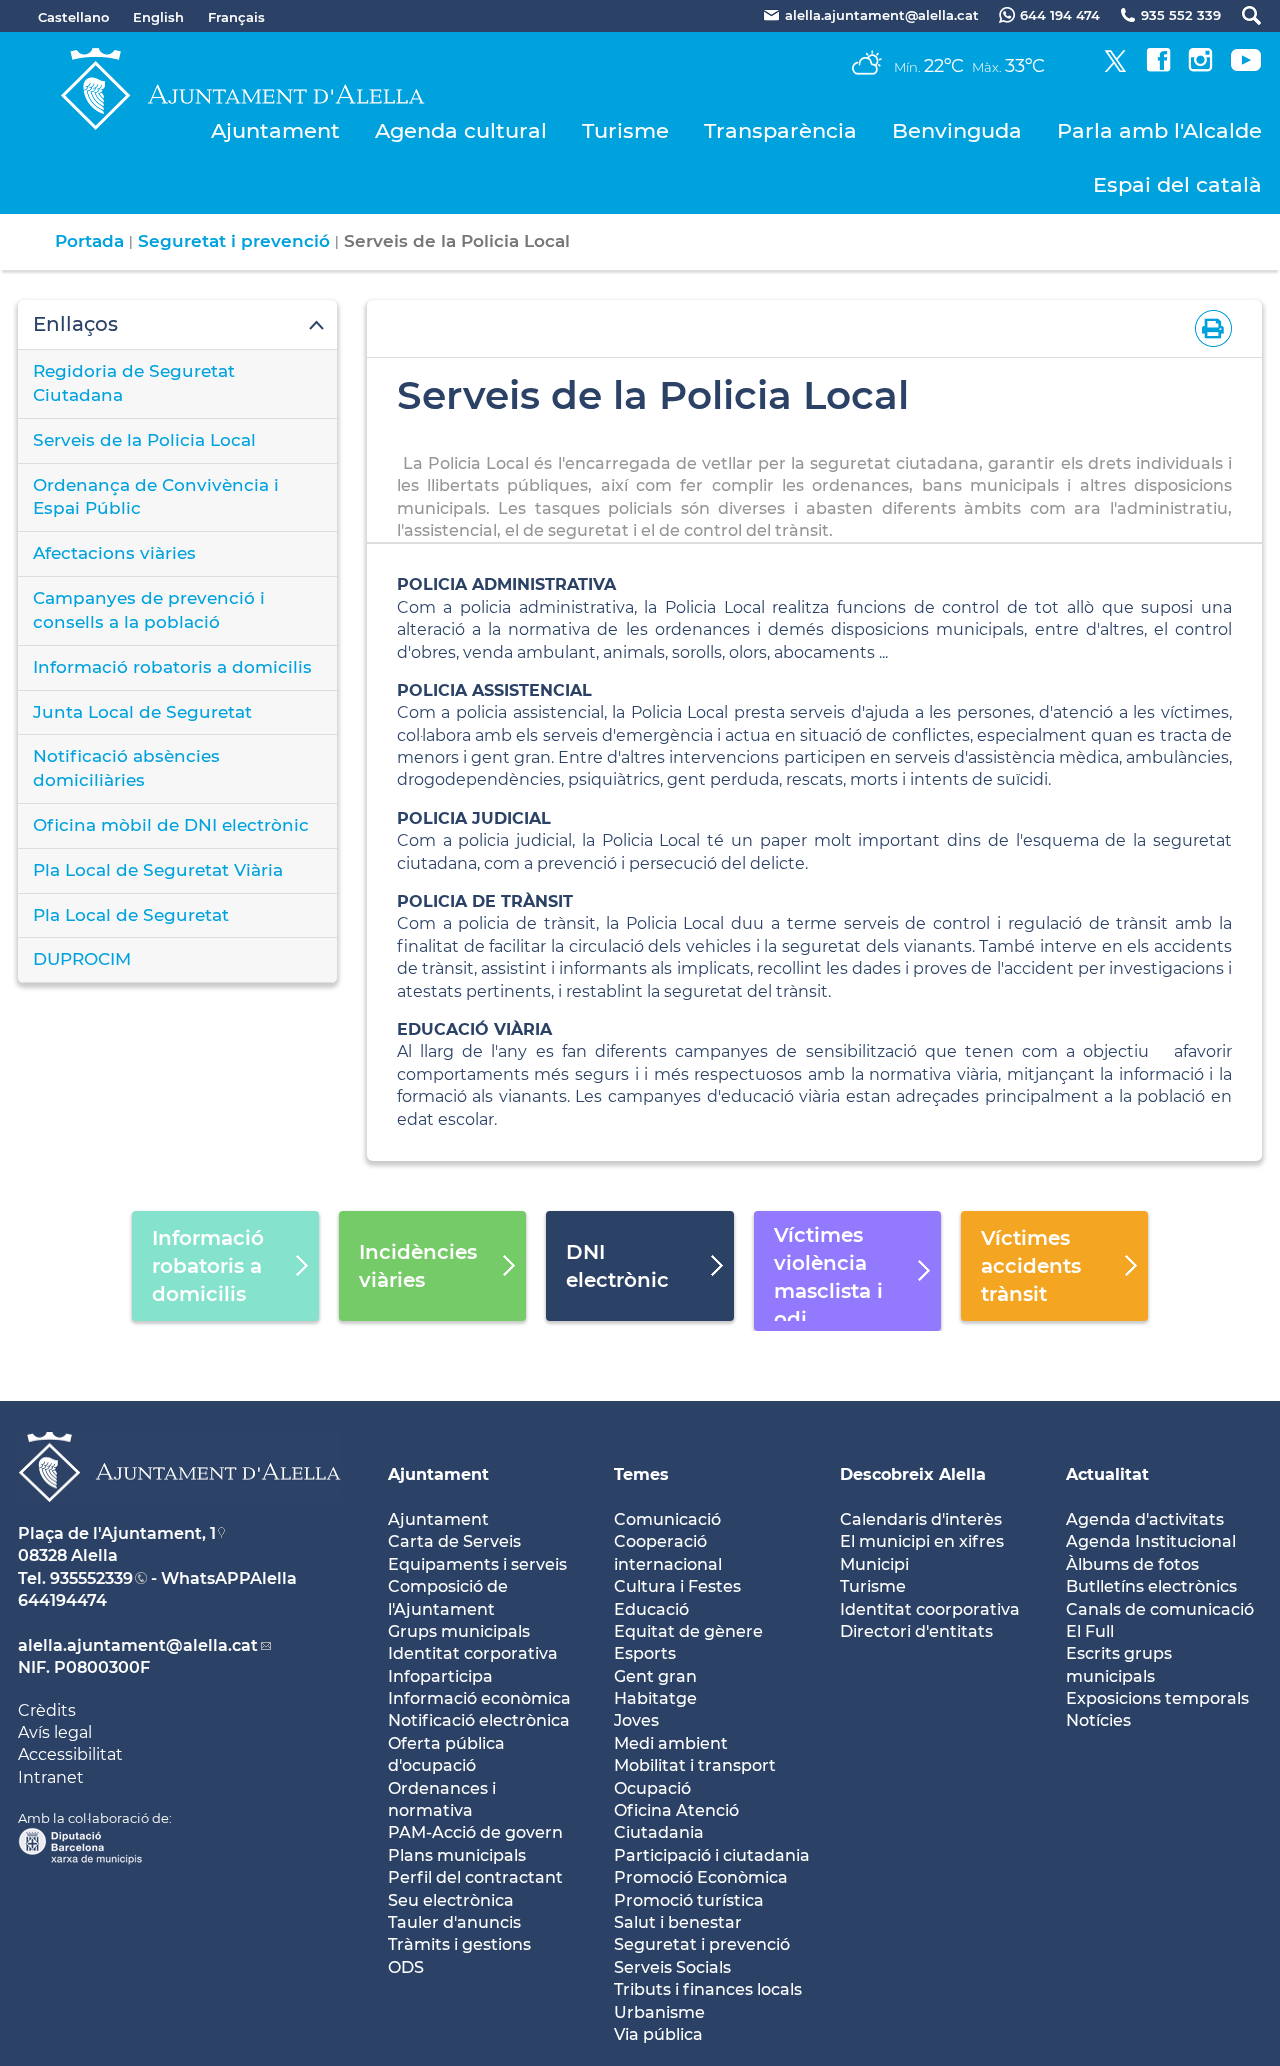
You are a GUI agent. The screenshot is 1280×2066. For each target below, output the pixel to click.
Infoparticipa (440, 1676)
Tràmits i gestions (459, 1944)
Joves (636, 1720)
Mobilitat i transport (695, 1765)
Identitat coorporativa (930, 1609)
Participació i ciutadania (712, 1855)
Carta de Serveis (454, 1541)
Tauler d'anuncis (454, 1922)
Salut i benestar (678, 1922)
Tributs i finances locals (708, 1989)
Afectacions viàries (114, 553)
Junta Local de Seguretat (142, 712)
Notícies (1098, 1720)
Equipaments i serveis (477, 1564)
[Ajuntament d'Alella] (179, 1517)
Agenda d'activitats (1145, 1519)
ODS (406, 1967)
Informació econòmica (479, 1698)
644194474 (62, 1600)
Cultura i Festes (677, 1586)
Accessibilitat (70, 1754)
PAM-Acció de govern (475, 1832)
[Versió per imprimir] (1209, 327)
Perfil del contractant (475, 1877)
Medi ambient (671, 1743)
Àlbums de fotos (1132, 1564)
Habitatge (655, 1698)
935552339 (91, 1578)
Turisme (625, 130)
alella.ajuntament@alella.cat (138, 1645)
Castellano (73, 17)
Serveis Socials (672, 1967)
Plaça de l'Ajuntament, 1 (117, 1533)
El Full (1090, 1631)
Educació (651, 1609)
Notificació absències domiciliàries (126, 768)
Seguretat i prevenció (234, 241)
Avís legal (55, 1732)
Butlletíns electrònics (1151, 1586)
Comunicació (667, 1519)
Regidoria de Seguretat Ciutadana (134, 383)
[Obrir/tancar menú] (177, 325)
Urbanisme (659, 2012)
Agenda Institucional (1151, 1541)
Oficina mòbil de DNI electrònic (171, 825)
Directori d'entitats (916, 1631)
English (158, 17)
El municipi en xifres (922, 1541)
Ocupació (652, 1788)
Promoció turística (689, 1900)
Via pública (658, 2034)
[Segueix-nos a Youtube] (1246, 66)
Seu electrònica (451, 1900)
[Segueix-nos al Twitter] (1115, 66)
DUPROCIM (82, 959)
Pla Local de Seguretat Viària (158, 870)
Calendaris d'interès (921, 1519)
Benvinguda (957, 130)
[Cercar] (1241, 15)
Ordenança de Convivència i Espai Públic (156, 497)
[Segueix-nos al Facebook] (1158, 66)
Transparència (780, 130)
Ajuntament (275, 130)
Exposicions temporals (1157, 1698)
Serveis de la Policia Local (144, 440)
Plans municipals (457, 1855)
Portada (89, 241)
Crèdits (47, 1710)
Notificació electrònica (479, 1720)
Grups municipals (459, 1631)
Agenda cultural (461, 130)
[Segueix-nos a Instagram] (1200, 66)
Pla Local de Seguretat (131, 915)
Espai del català (1177, 184)
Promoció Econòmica (701, 1877)
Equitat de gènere (688, 1631)
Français (236, 17)
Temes (641, 1474)
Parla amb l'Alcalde (1159, 130)
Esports (645, 1653)
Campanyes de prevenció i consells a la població (149, 610)
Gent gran (655, 1676)
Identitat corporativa (473, 1653)
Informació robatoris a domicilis (172, 667)
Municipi (874, 1564)
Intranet (51, 1777)
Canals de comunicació (1160, 1609)
